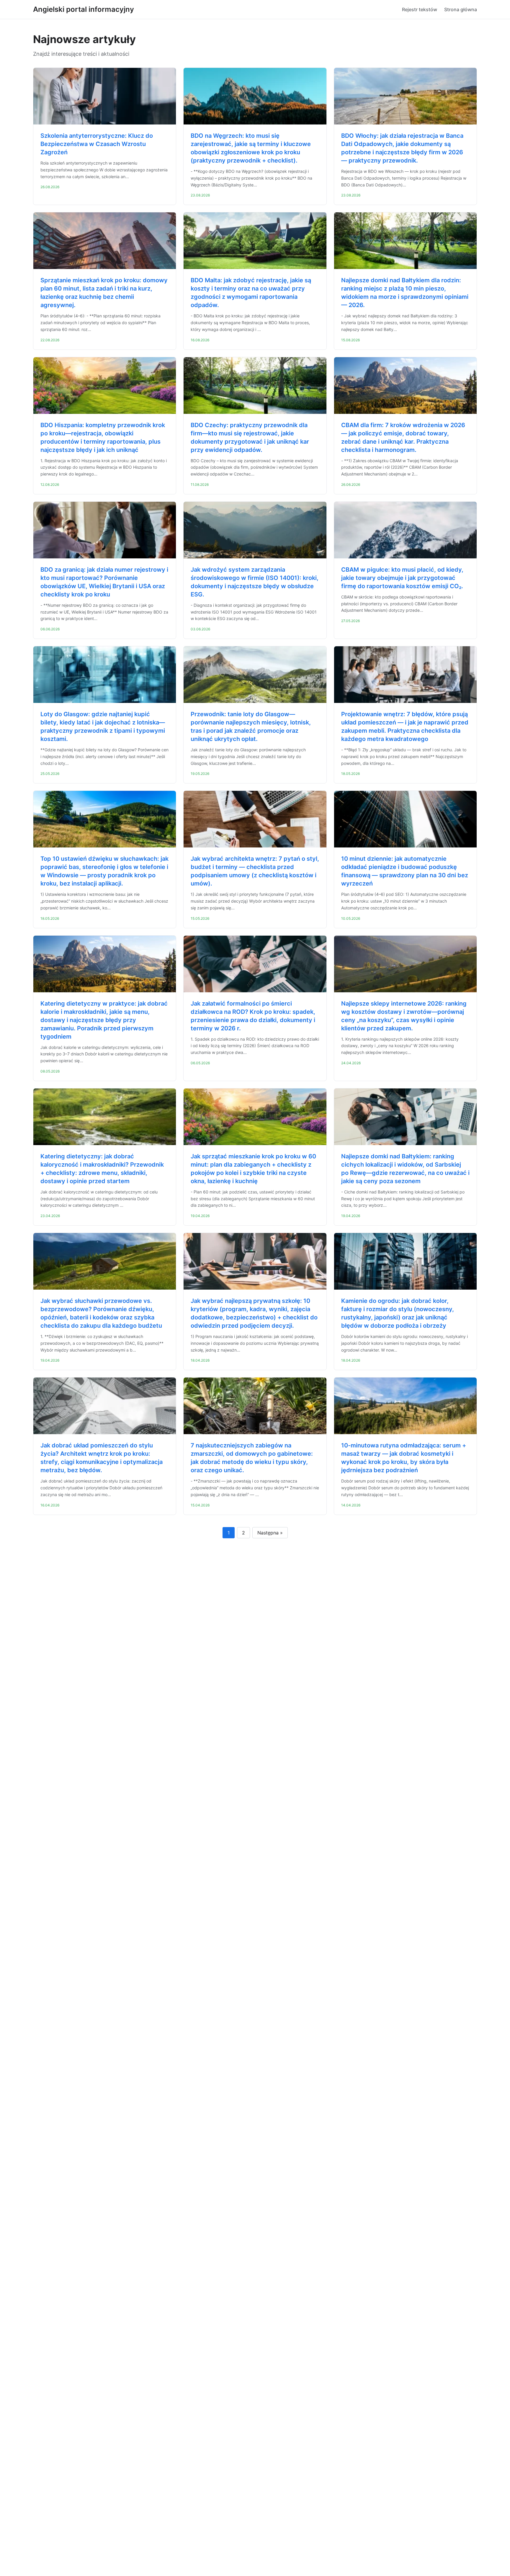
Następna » (270, 1533)
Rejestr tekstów (420, 9)
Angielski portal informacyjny (84, 9)
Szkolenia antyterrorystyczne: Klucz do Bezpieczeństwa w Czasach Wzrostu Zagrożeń (97, 144)
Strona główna (461, 9)
